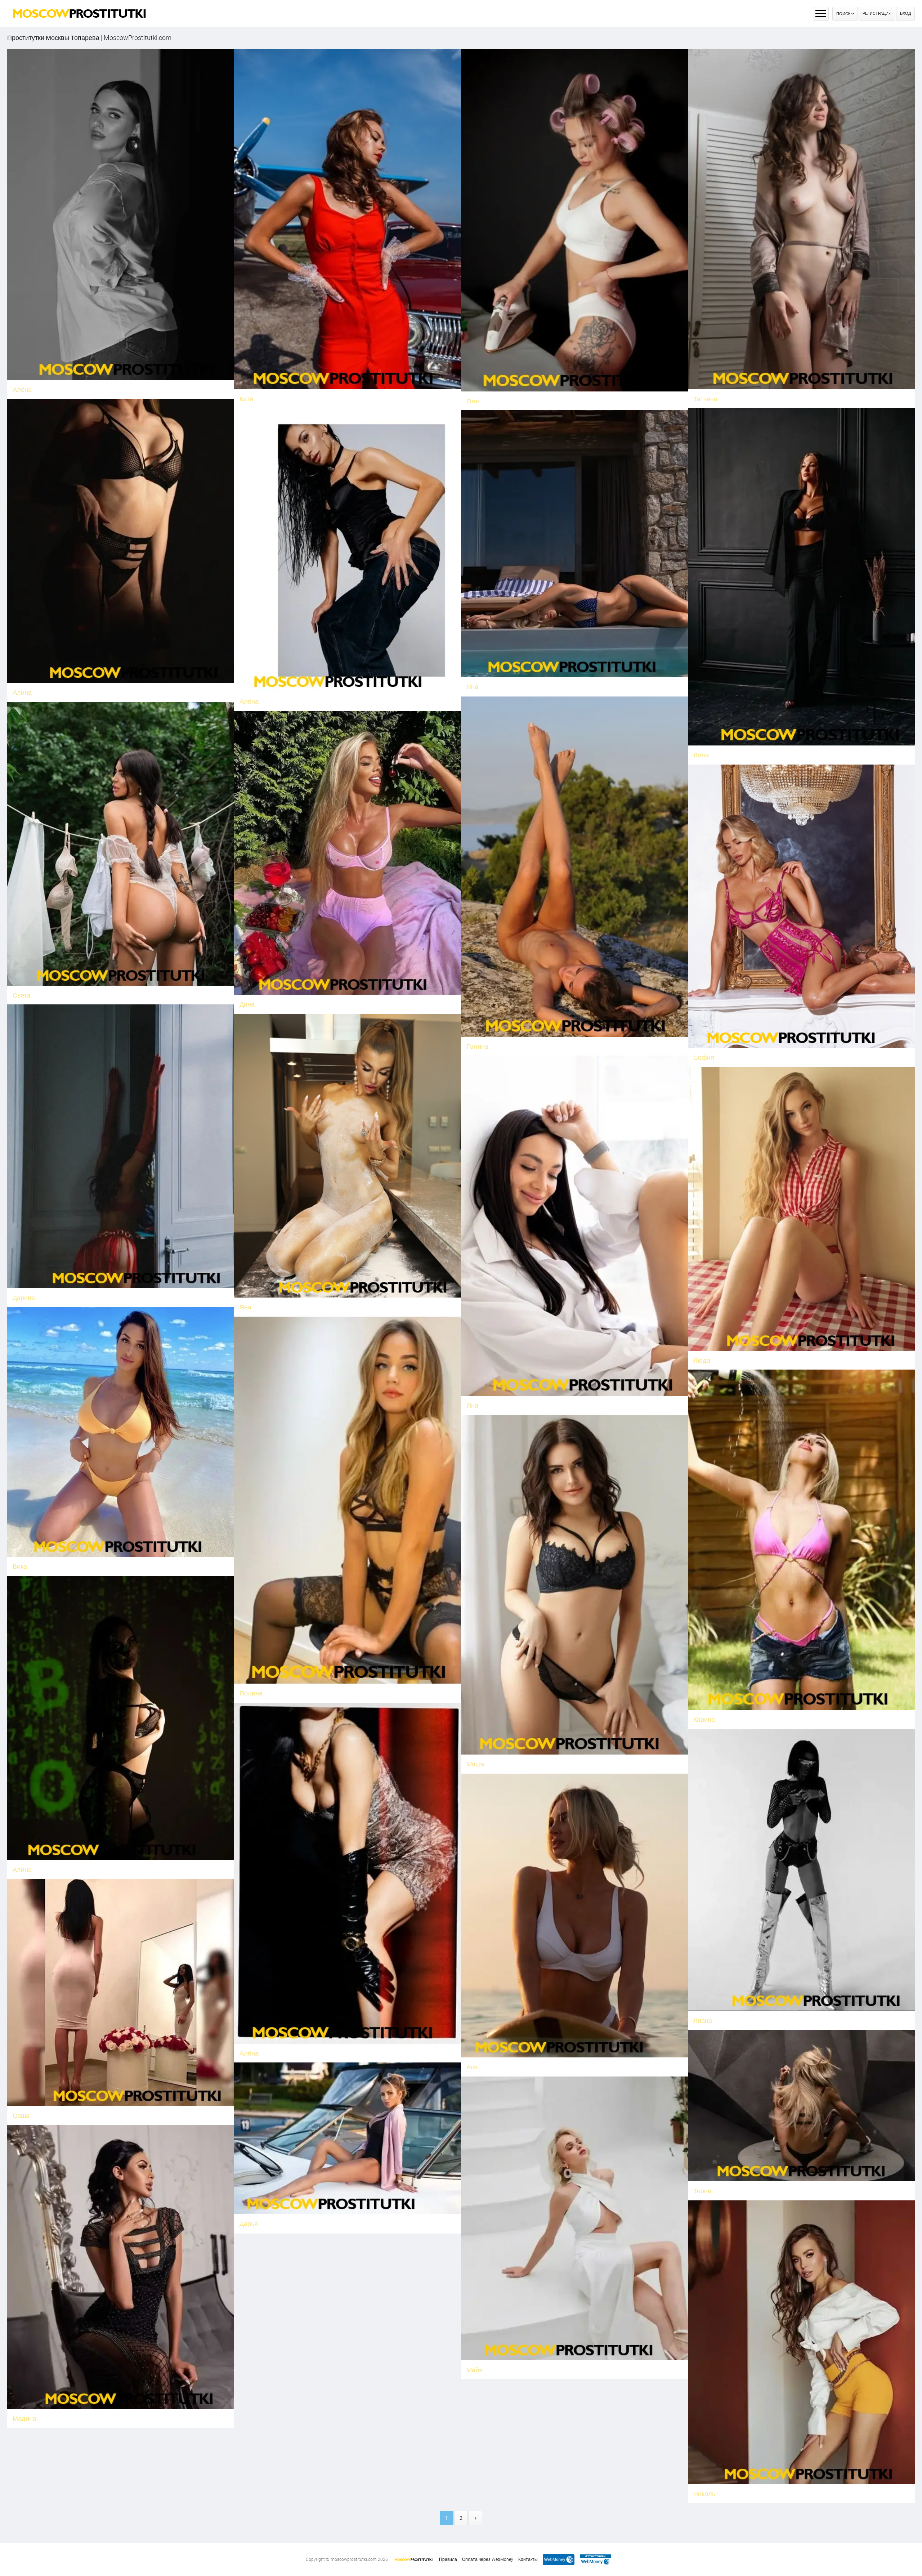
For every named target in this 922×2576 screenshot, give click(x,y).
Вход (905, 14)
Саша (21, 2116)
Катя (246, 399)
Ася (472, 2067)
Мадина (24, 2418)
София (704, 1058)
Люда (702, 1360)
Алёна (22, 389)
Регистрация (877, 14)
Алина (22, 692)
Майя (475, 2370)
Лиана (703, 2021)
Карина (704, 1719)
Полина (251, 1693)
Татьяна (705, 399)
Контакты (528, 2559)
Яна (472, 687)
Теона (702, 2191)
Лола (701, 755)
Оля (473, 401)
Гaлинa (477, 1046)
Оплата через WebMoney (488, 2559)
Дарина (24, 1298)
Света (22, 995)
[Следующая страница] (475, 2518)
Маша (475, 1764)
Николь (704, 2494)
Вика (20, 1566)
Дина (247, 1004)
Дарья (249, 2224)
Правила (448, 2559)
